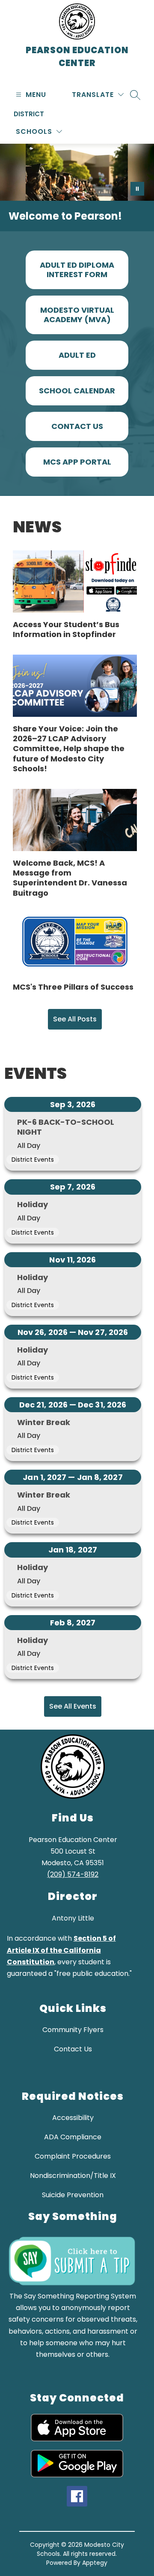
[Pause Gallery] (137, 189)
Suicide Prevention (73, 2195)
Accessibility (73, 2118)
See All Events (73, 1706)
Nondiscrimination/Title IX (73, 2176)
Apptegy (95, 2563)
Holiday (33, 1204)
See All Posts (75, 1019)
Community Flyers (73, 2030)
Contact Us (73, 2049)
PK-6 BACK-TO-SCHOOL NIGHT (66, 1127)
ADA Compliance (73, 2137)
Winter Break (44, 1422)
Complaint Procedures (73, 2156)
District (29, 114)
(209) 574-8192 (73, 1874)
